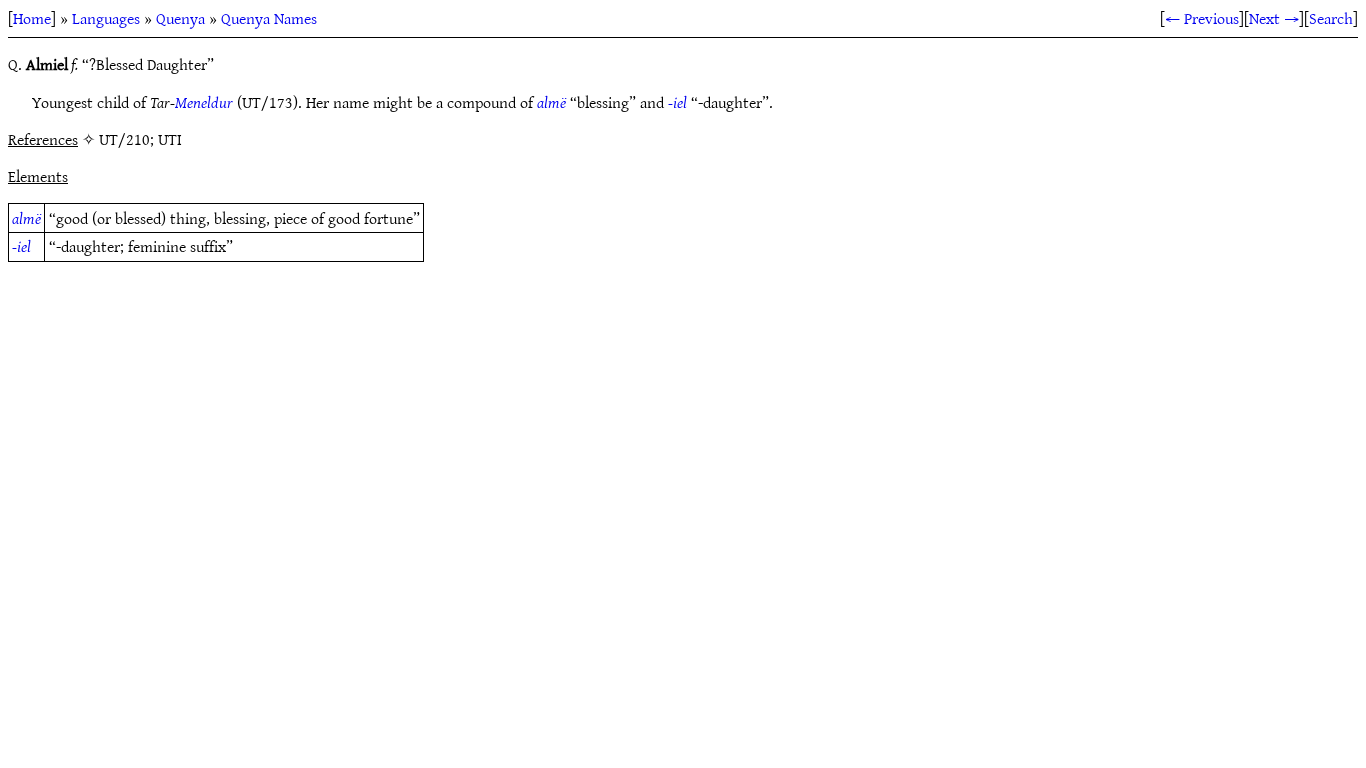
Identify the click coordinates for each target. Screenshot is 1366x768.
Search (1331, 18)
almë (551, 102)
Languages (106, 18)
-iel (677, 102)
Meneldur (204, 102)
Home (32, 18)
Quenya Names (269, 18)
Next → (1274, 18)
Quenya (180, 18)
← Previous (1202, 18)
